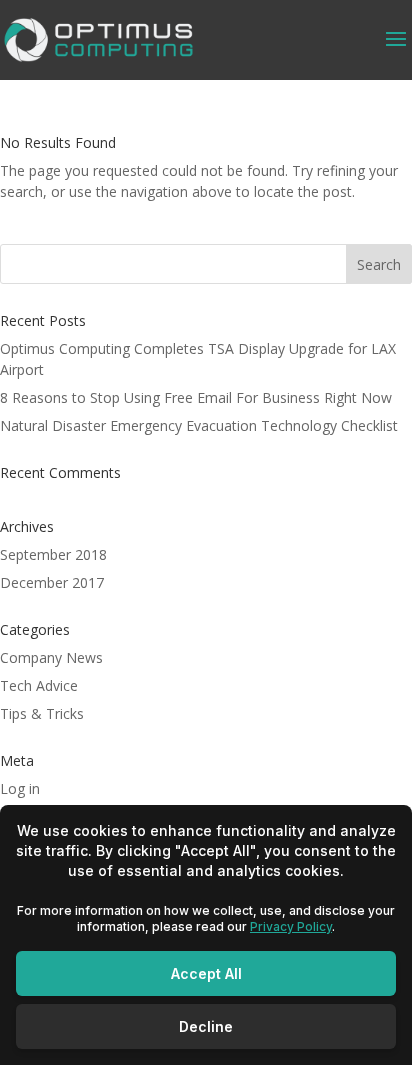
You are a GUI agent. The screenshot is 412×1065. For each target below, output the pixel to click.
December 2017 (52, 582)
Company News (51, 657)
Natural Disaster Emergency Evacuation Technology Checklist (199, 425)
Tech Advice (39, 685)
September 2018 (53, 554)
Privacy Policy (291, 926)
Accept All (206, 973)
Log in (20, 788)
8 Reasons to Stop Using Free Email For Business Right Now (196, 397)
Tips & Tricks (42, 713)
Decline (206, 1026)
